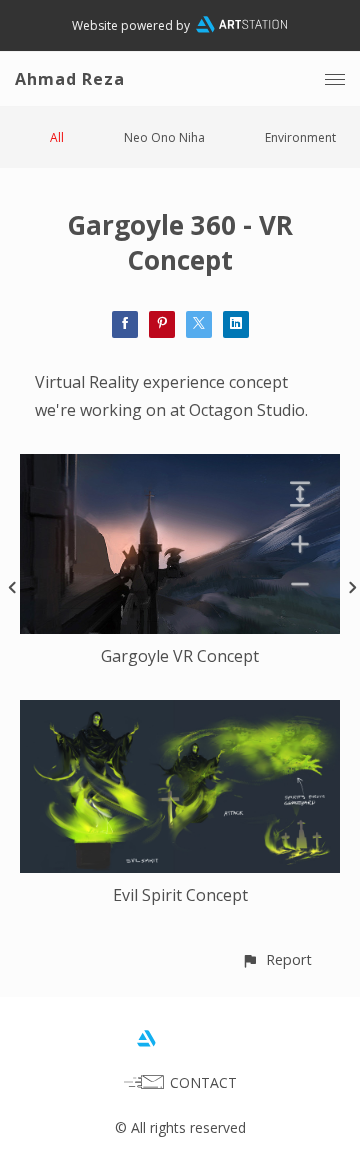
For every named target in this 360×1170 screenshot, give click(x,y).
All (57, 137)
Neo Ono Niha (164, 137)
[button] (276, 959)
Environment (300, 137)
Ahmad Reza (70, 79)
